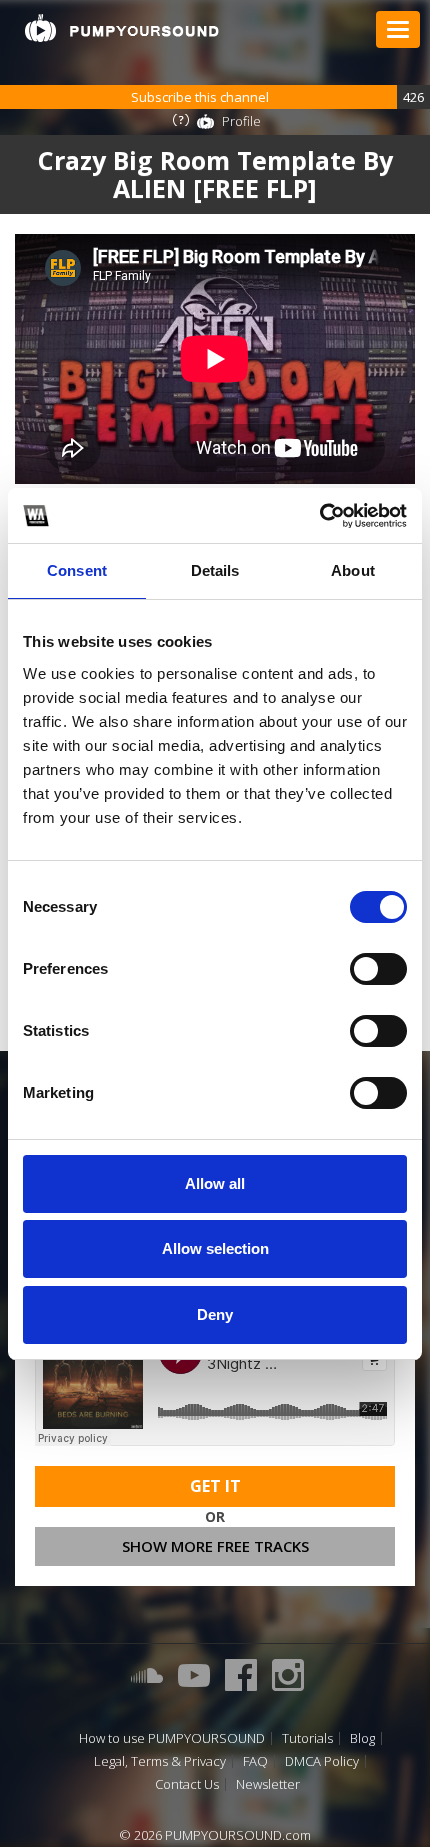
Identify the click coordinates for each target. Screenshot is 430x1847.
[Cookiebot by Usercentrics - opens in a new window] (319, 516)
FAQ (255, 1761)
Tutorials (307, 1738)
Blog (362, 1738)
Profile (241, 121)
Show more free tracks (215, 1546)
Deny (215, 1314)
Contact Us (187, 1784)
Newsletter (268, 1784)
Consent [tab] (77, 570)
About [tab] (353, 570)
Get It (215, 1486)
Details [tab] (215, 570)
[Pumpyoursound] (122, 28)
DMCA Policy (322, 1761)
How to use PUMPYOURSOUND (172, 1738)
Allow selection (215, 1248)
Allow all (215, 1183)
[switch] (378, 969)
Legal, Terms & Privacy (160, 1761)
